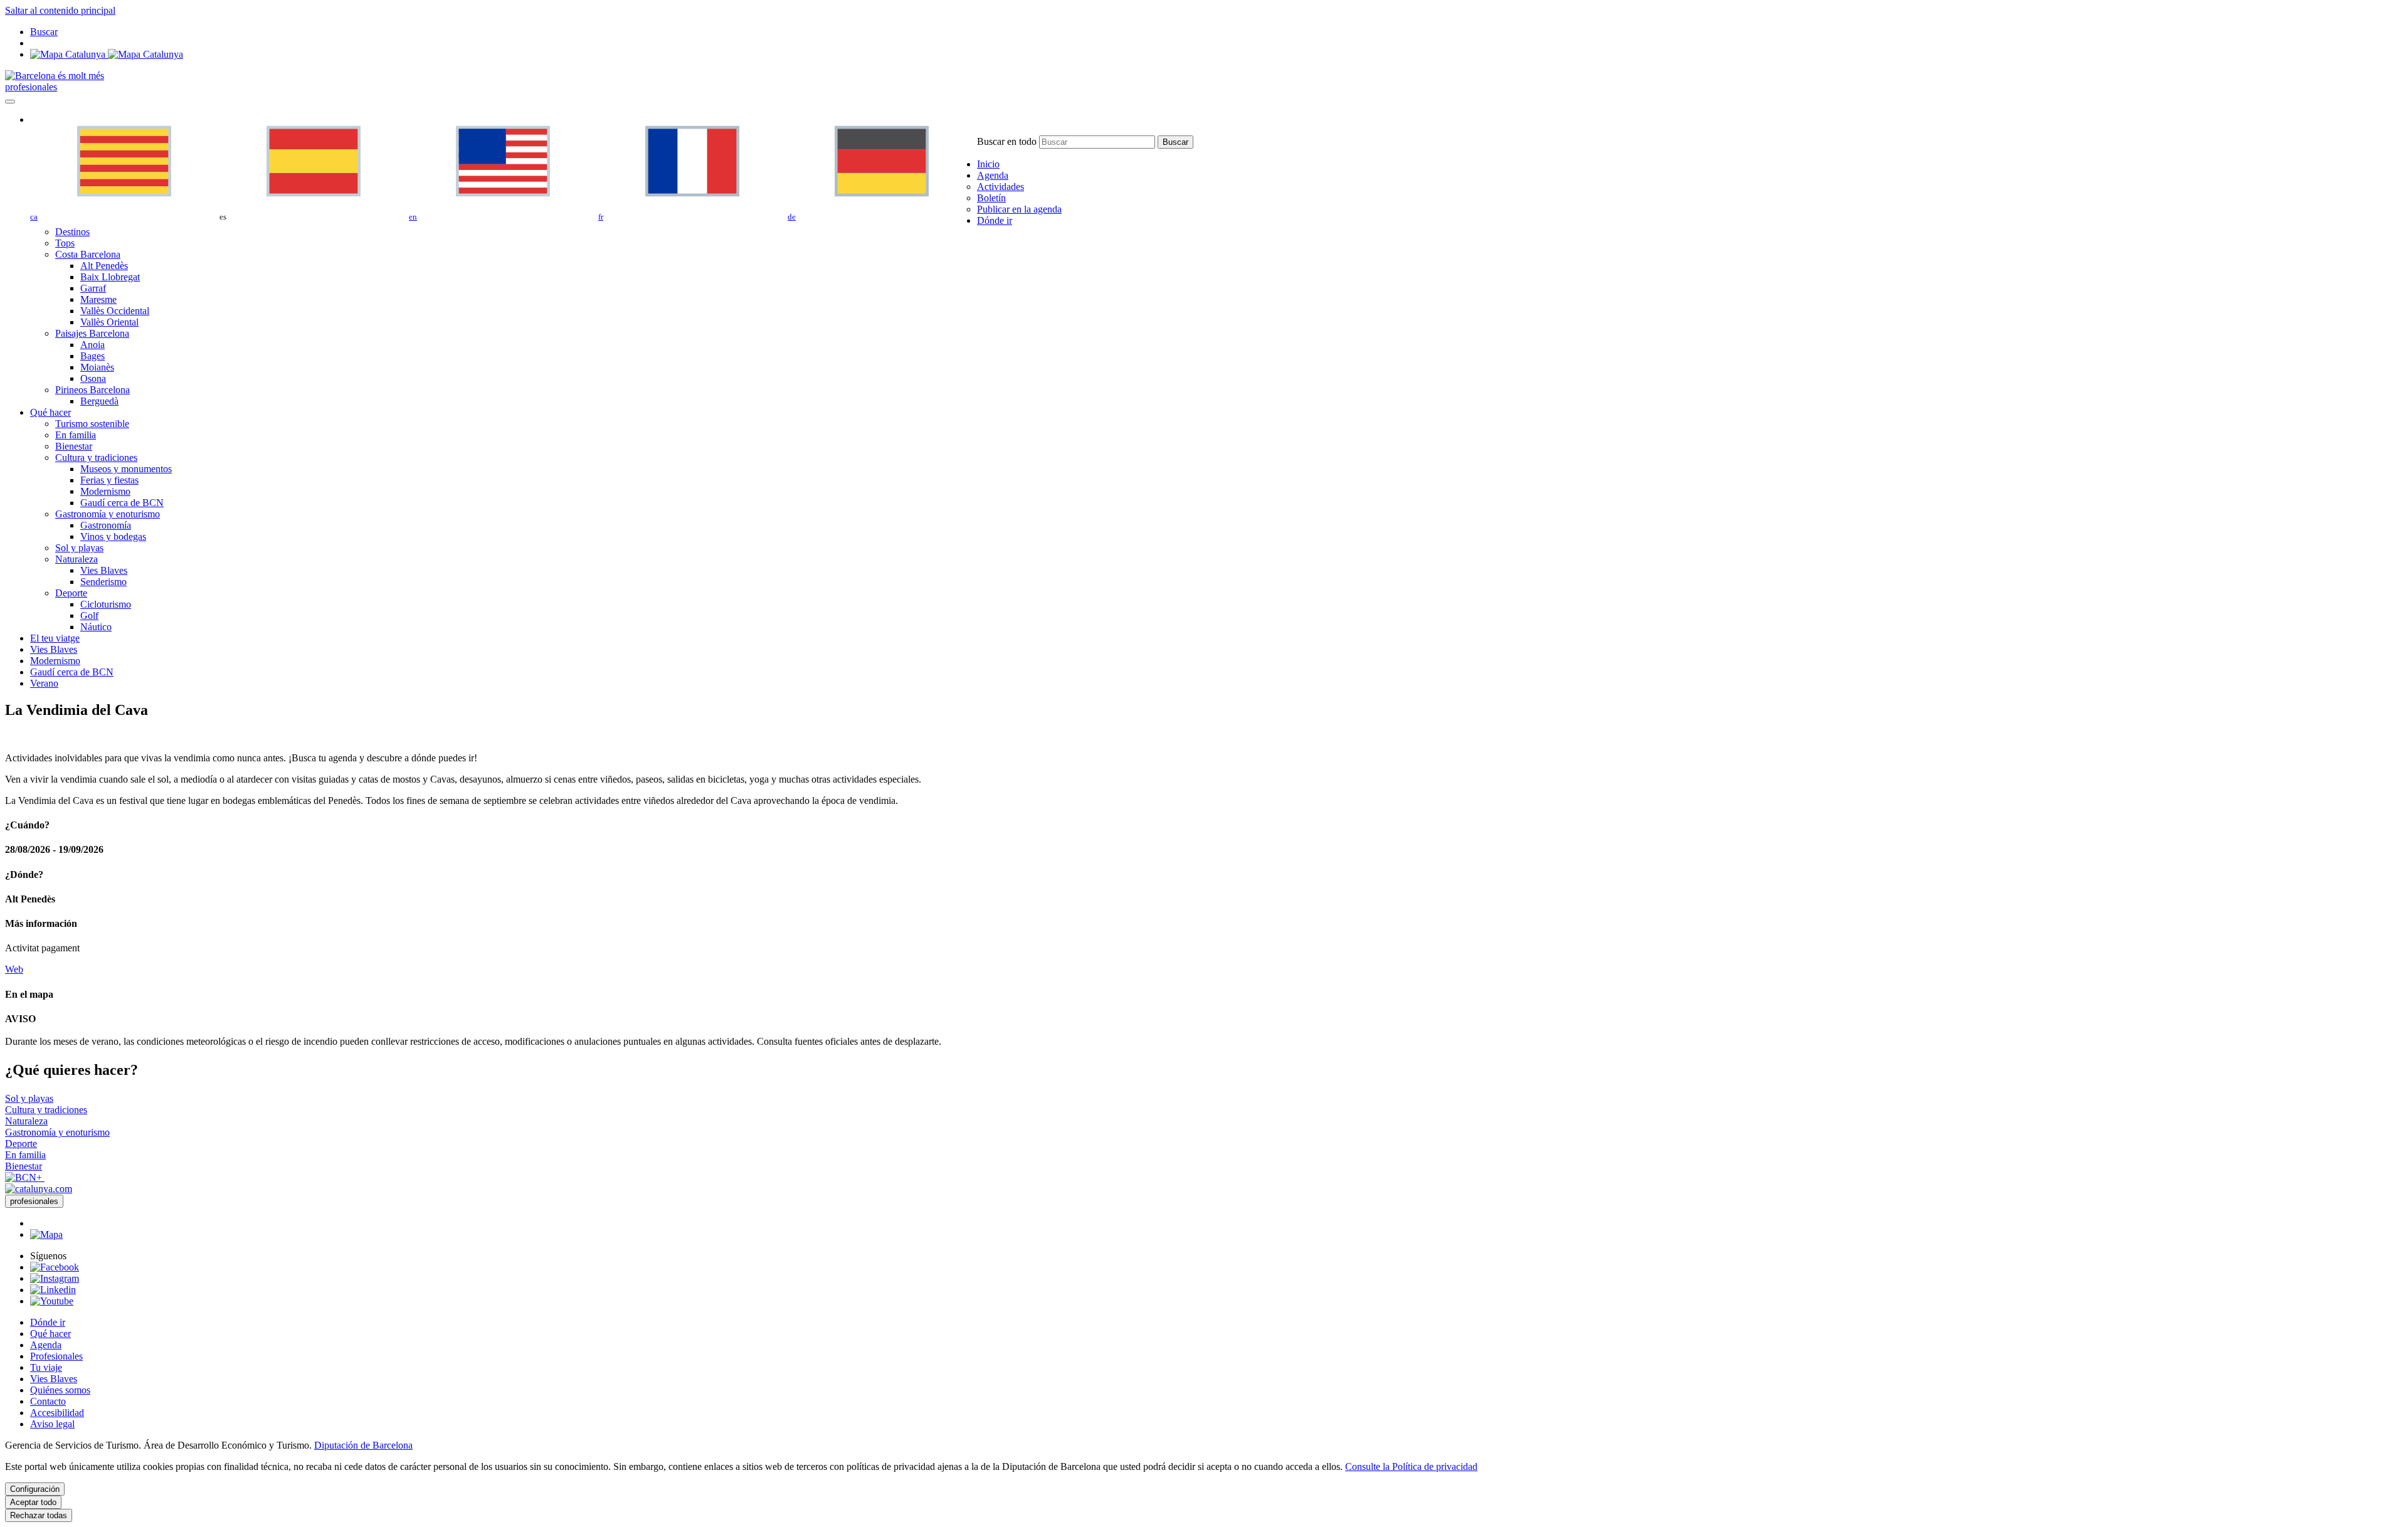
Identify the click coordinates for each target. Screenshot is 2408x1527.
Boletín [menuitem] (991, 198)
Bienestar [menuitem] (74, 446)
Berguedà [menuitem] (99, 401)
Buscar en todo (1007, 141)
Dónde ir (48, 1322)
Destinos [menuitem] (72, 232)
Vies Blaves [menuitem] (104, 570)
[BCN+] (25, 1177)
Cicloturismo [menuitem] (106, 604)
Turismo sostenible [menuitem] (92, 424)
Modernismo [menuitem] (105, 491)
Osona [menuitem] (93, 378)
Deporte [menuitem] (71, 593)
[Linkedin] (53, 1290)
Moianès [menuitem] (97, 367)
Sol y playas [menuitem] (79, 548)
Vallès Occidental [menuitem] (115, 311)
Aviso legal (52, 1424)
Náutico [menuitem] (96, 627)
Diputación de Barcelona (363, 1445)
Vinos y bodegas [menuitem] (113, 536)
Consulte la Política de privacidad (1411, 1466)
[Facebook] (55, 1267)
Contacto (48, 1401)
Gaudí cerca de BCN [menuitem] (122, 503)
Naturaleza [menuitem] (77, 559)
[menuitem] (988, 164)
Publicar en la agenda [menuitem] (1019, 209)
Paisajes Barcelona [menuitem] (92, 333)
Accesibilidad (57, 1413)
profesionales (31, 87)
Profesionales (56, 1356)
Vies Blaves (54, 1379)
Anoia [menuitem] (92, 345)
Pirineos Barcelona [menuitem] (92, 390)
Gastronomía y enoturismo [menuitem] (108, 514)
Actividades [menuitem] (1001, 187)
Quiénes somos (60, 1390)
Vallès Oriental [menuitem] (109, 322)
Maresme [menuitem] (98, 299)
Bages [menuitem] (92, 356)
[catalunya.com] (39, 1189)
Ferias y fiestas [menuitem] (109, 480)
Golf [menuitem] (89, 616)
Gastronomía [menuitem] (106, 525)
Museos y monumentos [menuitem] (126, 469)
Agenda (46, 1345)
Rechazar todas (39, 1515)
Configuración (35, 1489)
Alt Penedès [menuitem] (104, 266)
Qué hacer (50, 1334)
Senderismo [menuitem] (103, 582)
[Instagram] (55, 1278)
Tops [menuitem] (65, 243)
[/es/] (55, 76)
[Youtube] (52, 1301)
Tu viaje (46, 1367)
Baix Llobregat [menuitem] (110, 277)
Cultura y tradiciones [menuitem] (96, 457)
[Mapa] (107, 54)
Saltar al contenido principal (60, 10)
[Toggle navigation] (10, 102)
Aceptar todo (33, 1502)
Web (14, 969)
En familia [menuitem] (76, 435)
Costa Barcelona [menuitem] (88, 254)
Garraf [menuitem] (93, 288)
